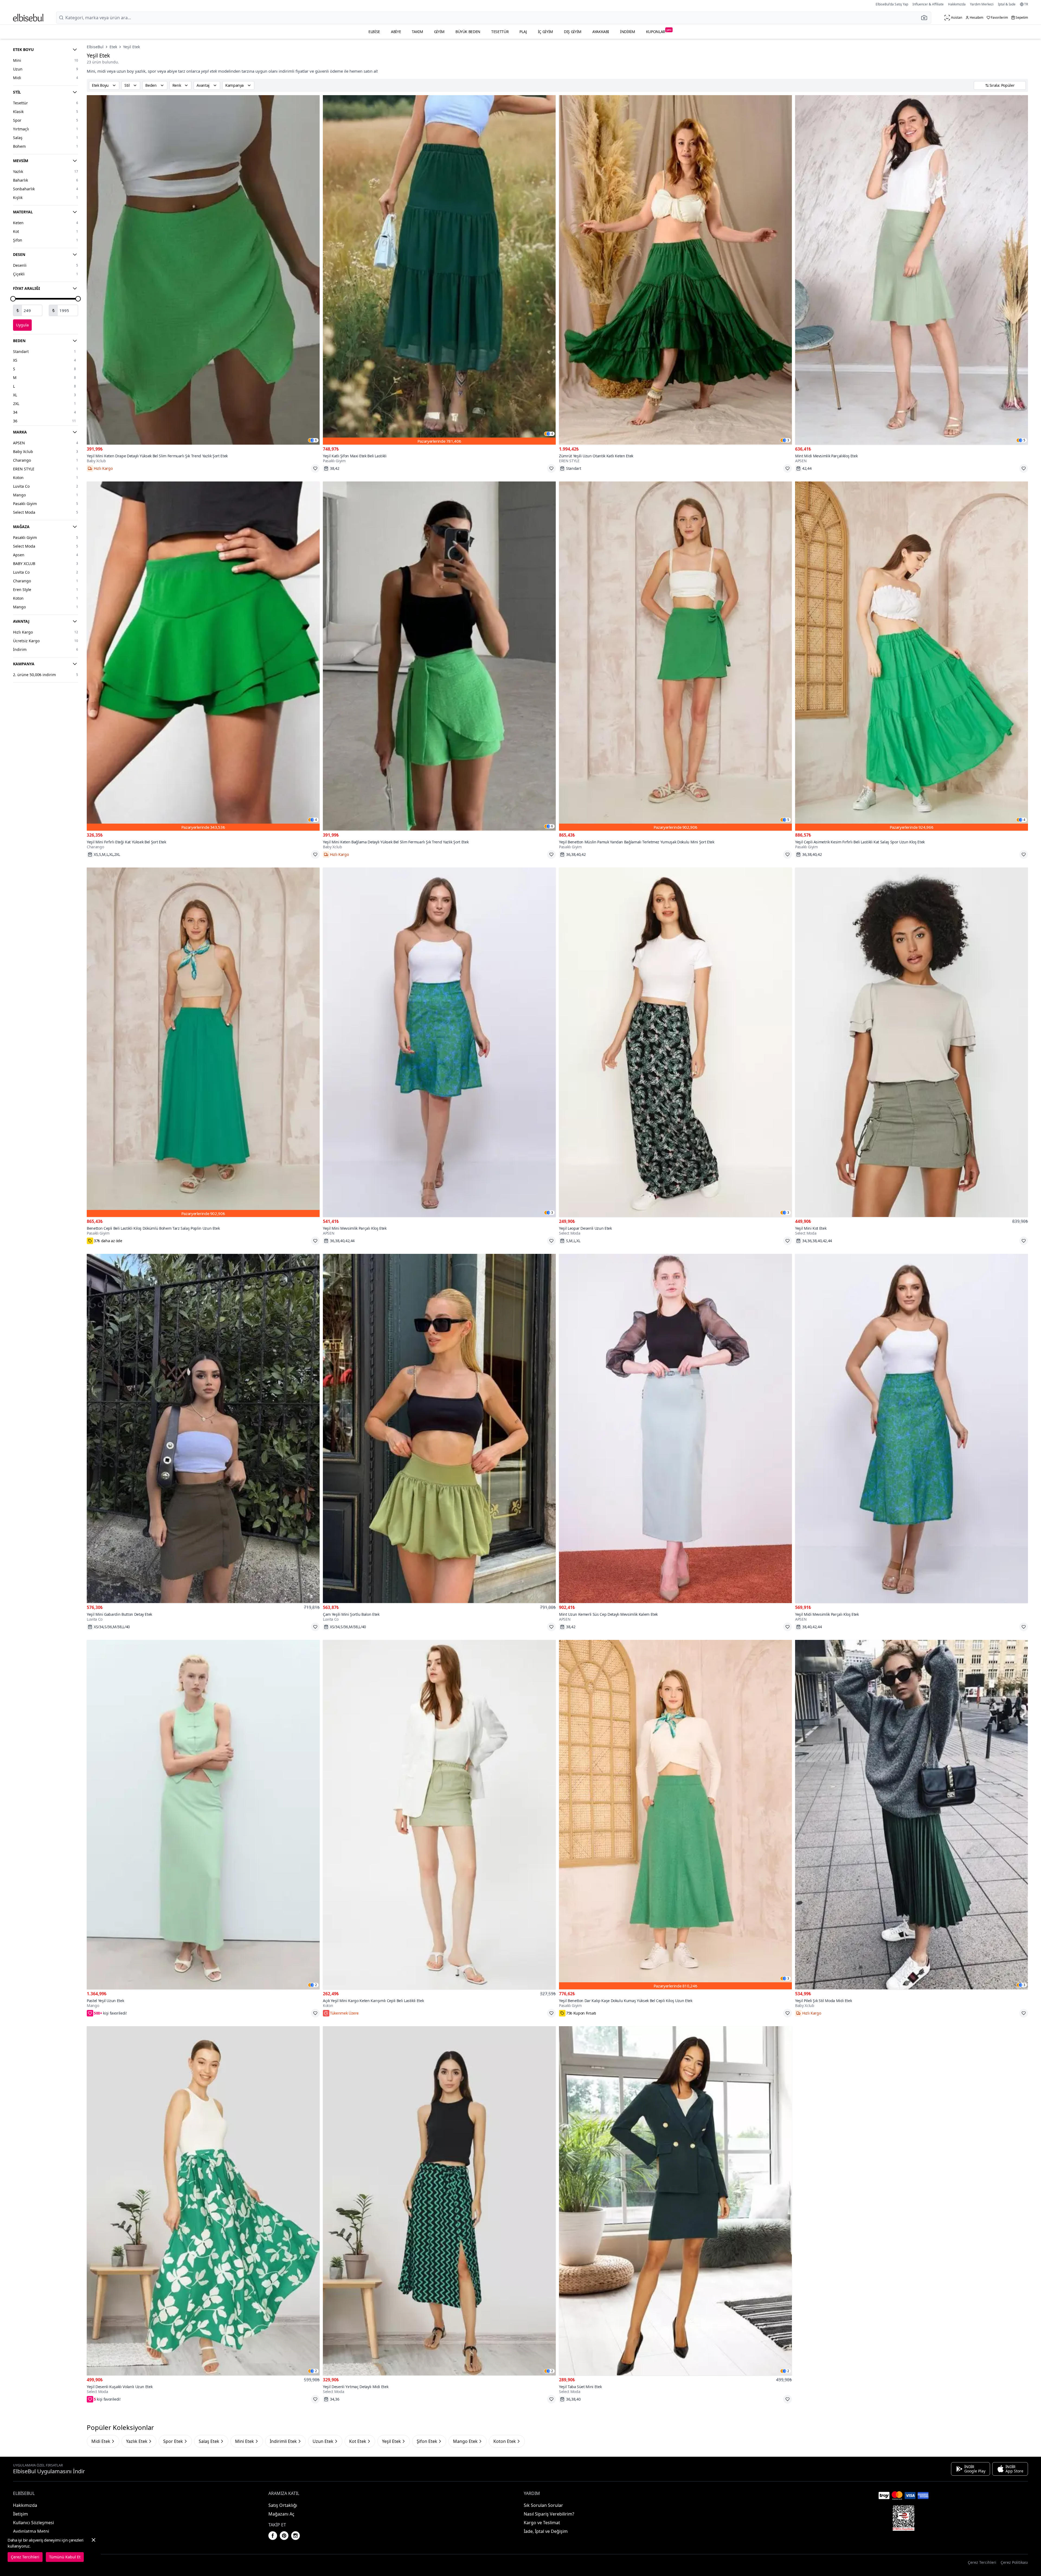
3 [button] (788, 440)
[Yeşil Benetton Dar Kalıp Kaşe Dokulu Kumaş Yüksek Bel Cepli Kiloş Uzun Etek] (675, 1815)
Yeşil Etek (131, 47)
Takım (417, 32)
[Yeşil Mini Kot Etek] (912, 1042)
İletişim (20, 2514)
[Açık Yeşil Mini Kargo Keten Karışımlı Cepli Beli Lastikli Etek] (439, 1815)
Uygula (22, 325)
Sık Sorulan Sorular (543, 2505)
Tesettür (500, 32)
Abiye (396, 32)
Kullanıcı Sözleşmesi (33, 2523)
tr (1026, 4)
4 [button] (552, 434)
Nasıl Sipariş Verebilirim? (549, 2514)
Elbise (374, 32)
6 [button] (316, 440)
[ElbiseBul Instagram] (295, 2536)
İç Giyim (545, 32)
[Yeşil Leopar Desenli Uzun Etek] (675, 1042)
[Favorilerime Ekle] (315, 468)
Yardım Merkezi (982, 4)
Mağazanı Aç (281, 2514)
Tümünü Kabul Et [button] (65, 2557)
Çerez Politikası (1014, 2562)
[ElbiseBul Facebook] (273, 2536)
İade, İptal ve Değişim (546, 2531)
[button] (926, 18)
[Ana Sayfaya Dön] (28, 18)
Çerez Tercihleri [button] (982, 2562)
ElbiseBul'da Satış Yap (892, 4)
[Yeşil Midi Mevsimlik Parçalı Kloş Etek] (912, 1429)
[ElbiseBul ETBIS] (904, 2518)
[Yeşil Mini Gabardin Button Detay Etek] (203, 1429)
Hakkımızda (957, 4)
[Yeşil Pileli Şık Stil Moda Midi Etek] (912, 1815)
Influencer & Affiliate (928, 4)
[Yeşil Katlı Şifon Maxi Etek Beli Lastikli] (439, 270)
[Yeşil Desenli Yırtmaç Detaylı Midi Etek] (439, 2201)
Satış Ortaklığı (283, 2505)
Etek (113, 47)
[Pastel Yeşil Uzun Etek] (203, 1815)
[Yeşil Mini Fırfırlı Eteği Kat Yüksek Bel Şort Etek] (203, 656)
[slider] (13, 299)
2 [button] (316, 1985)
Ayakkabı (601, 32)
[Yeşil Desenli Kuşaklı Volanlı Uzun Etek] (203, 2201)
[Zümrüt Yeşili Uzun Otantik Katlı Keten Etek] (675, 270)
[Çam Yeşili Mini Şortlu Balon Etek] (439, 1429)
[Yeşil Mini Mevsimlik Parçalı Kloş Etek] (439, 1042)
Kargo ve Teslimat (542, 2523)
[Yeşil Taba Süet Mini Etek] (675, 2201)
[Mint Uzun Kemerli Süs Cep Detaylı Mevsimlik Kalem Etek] (675, 1429)
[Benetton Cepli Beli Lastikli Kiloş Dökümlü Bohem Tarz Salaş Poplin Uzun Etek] (203, 1042)
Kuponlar (659, 31)
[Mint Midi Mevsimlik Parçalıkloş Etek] (912, 270)
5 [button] (1024, 440)
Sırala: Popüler (1002, 85)
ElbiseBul (95, 47)
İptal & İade (1007, 4)
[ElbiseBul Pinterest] (284, 2536)
